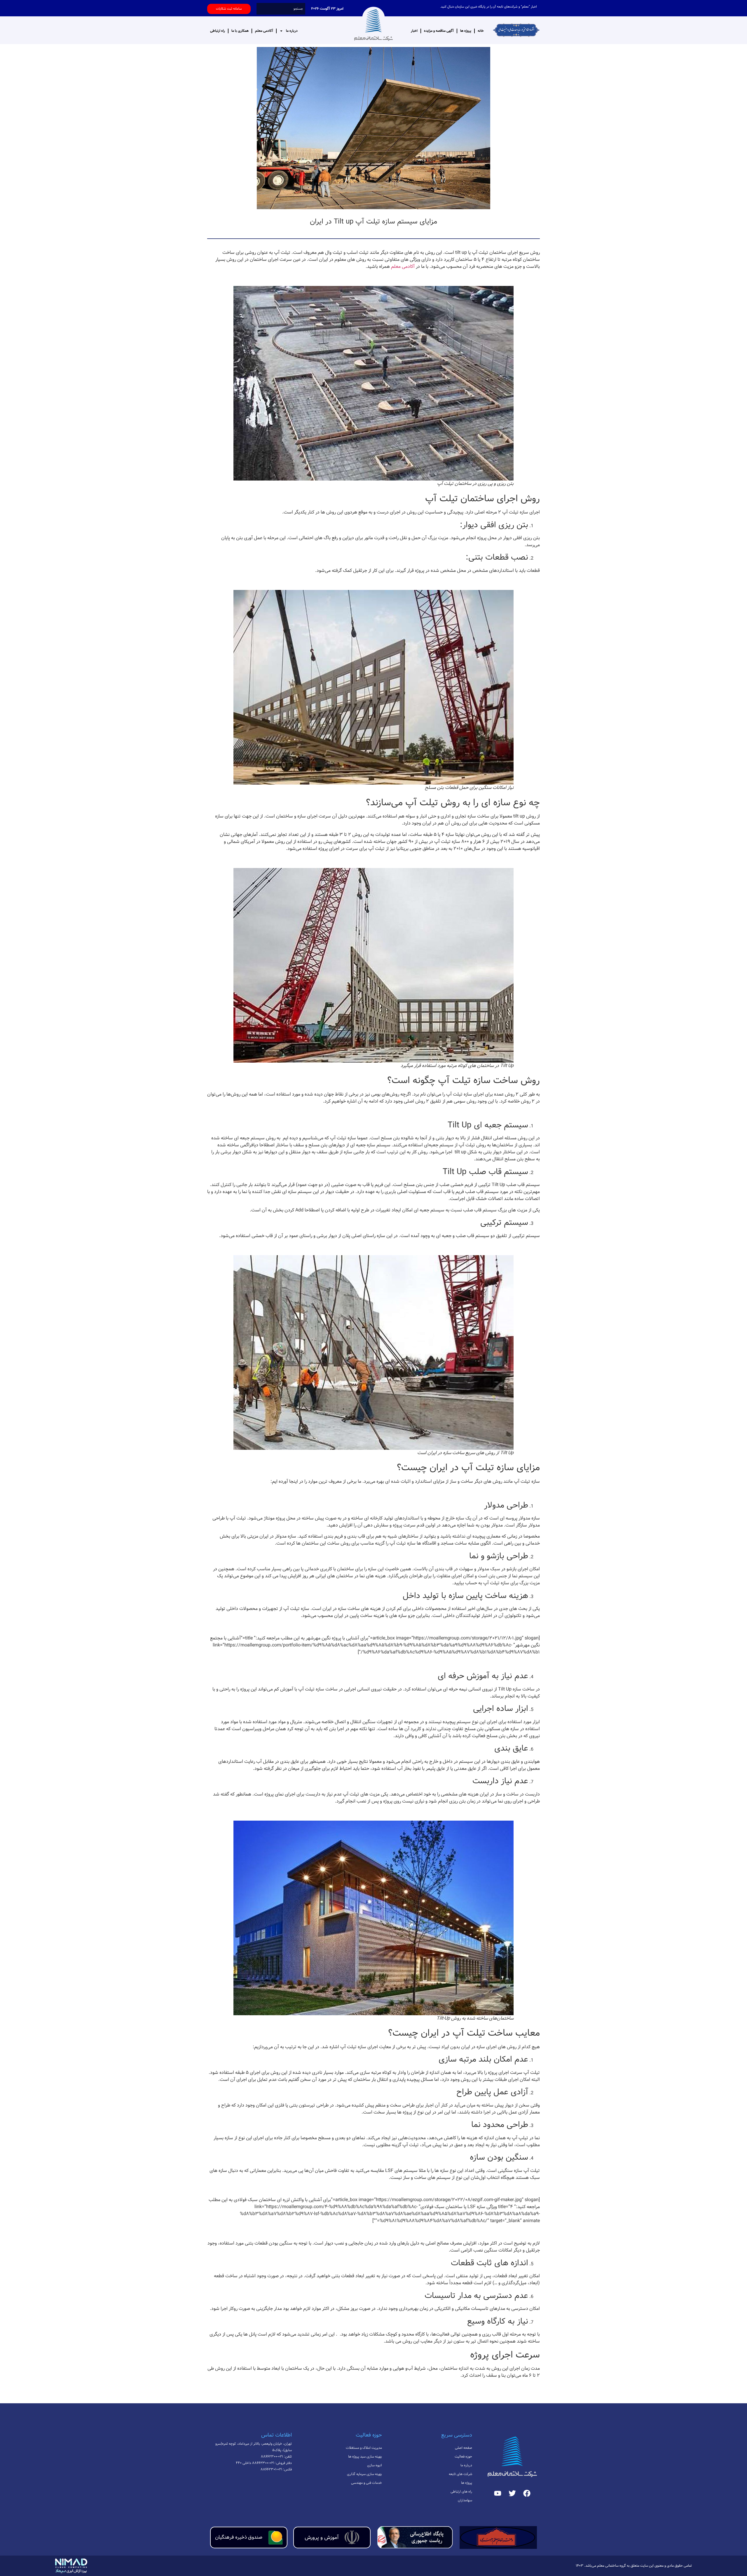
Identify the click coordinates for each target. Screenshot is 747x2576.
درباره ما (292, 31)
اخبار (414, 31)
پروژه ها (466, 31)
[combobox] (281, 9)
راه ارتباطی (218, 31)
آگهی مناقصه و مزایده (439, 31)
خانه (481, 31)
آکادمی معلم (264, 31)
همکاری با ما (240, 31)
